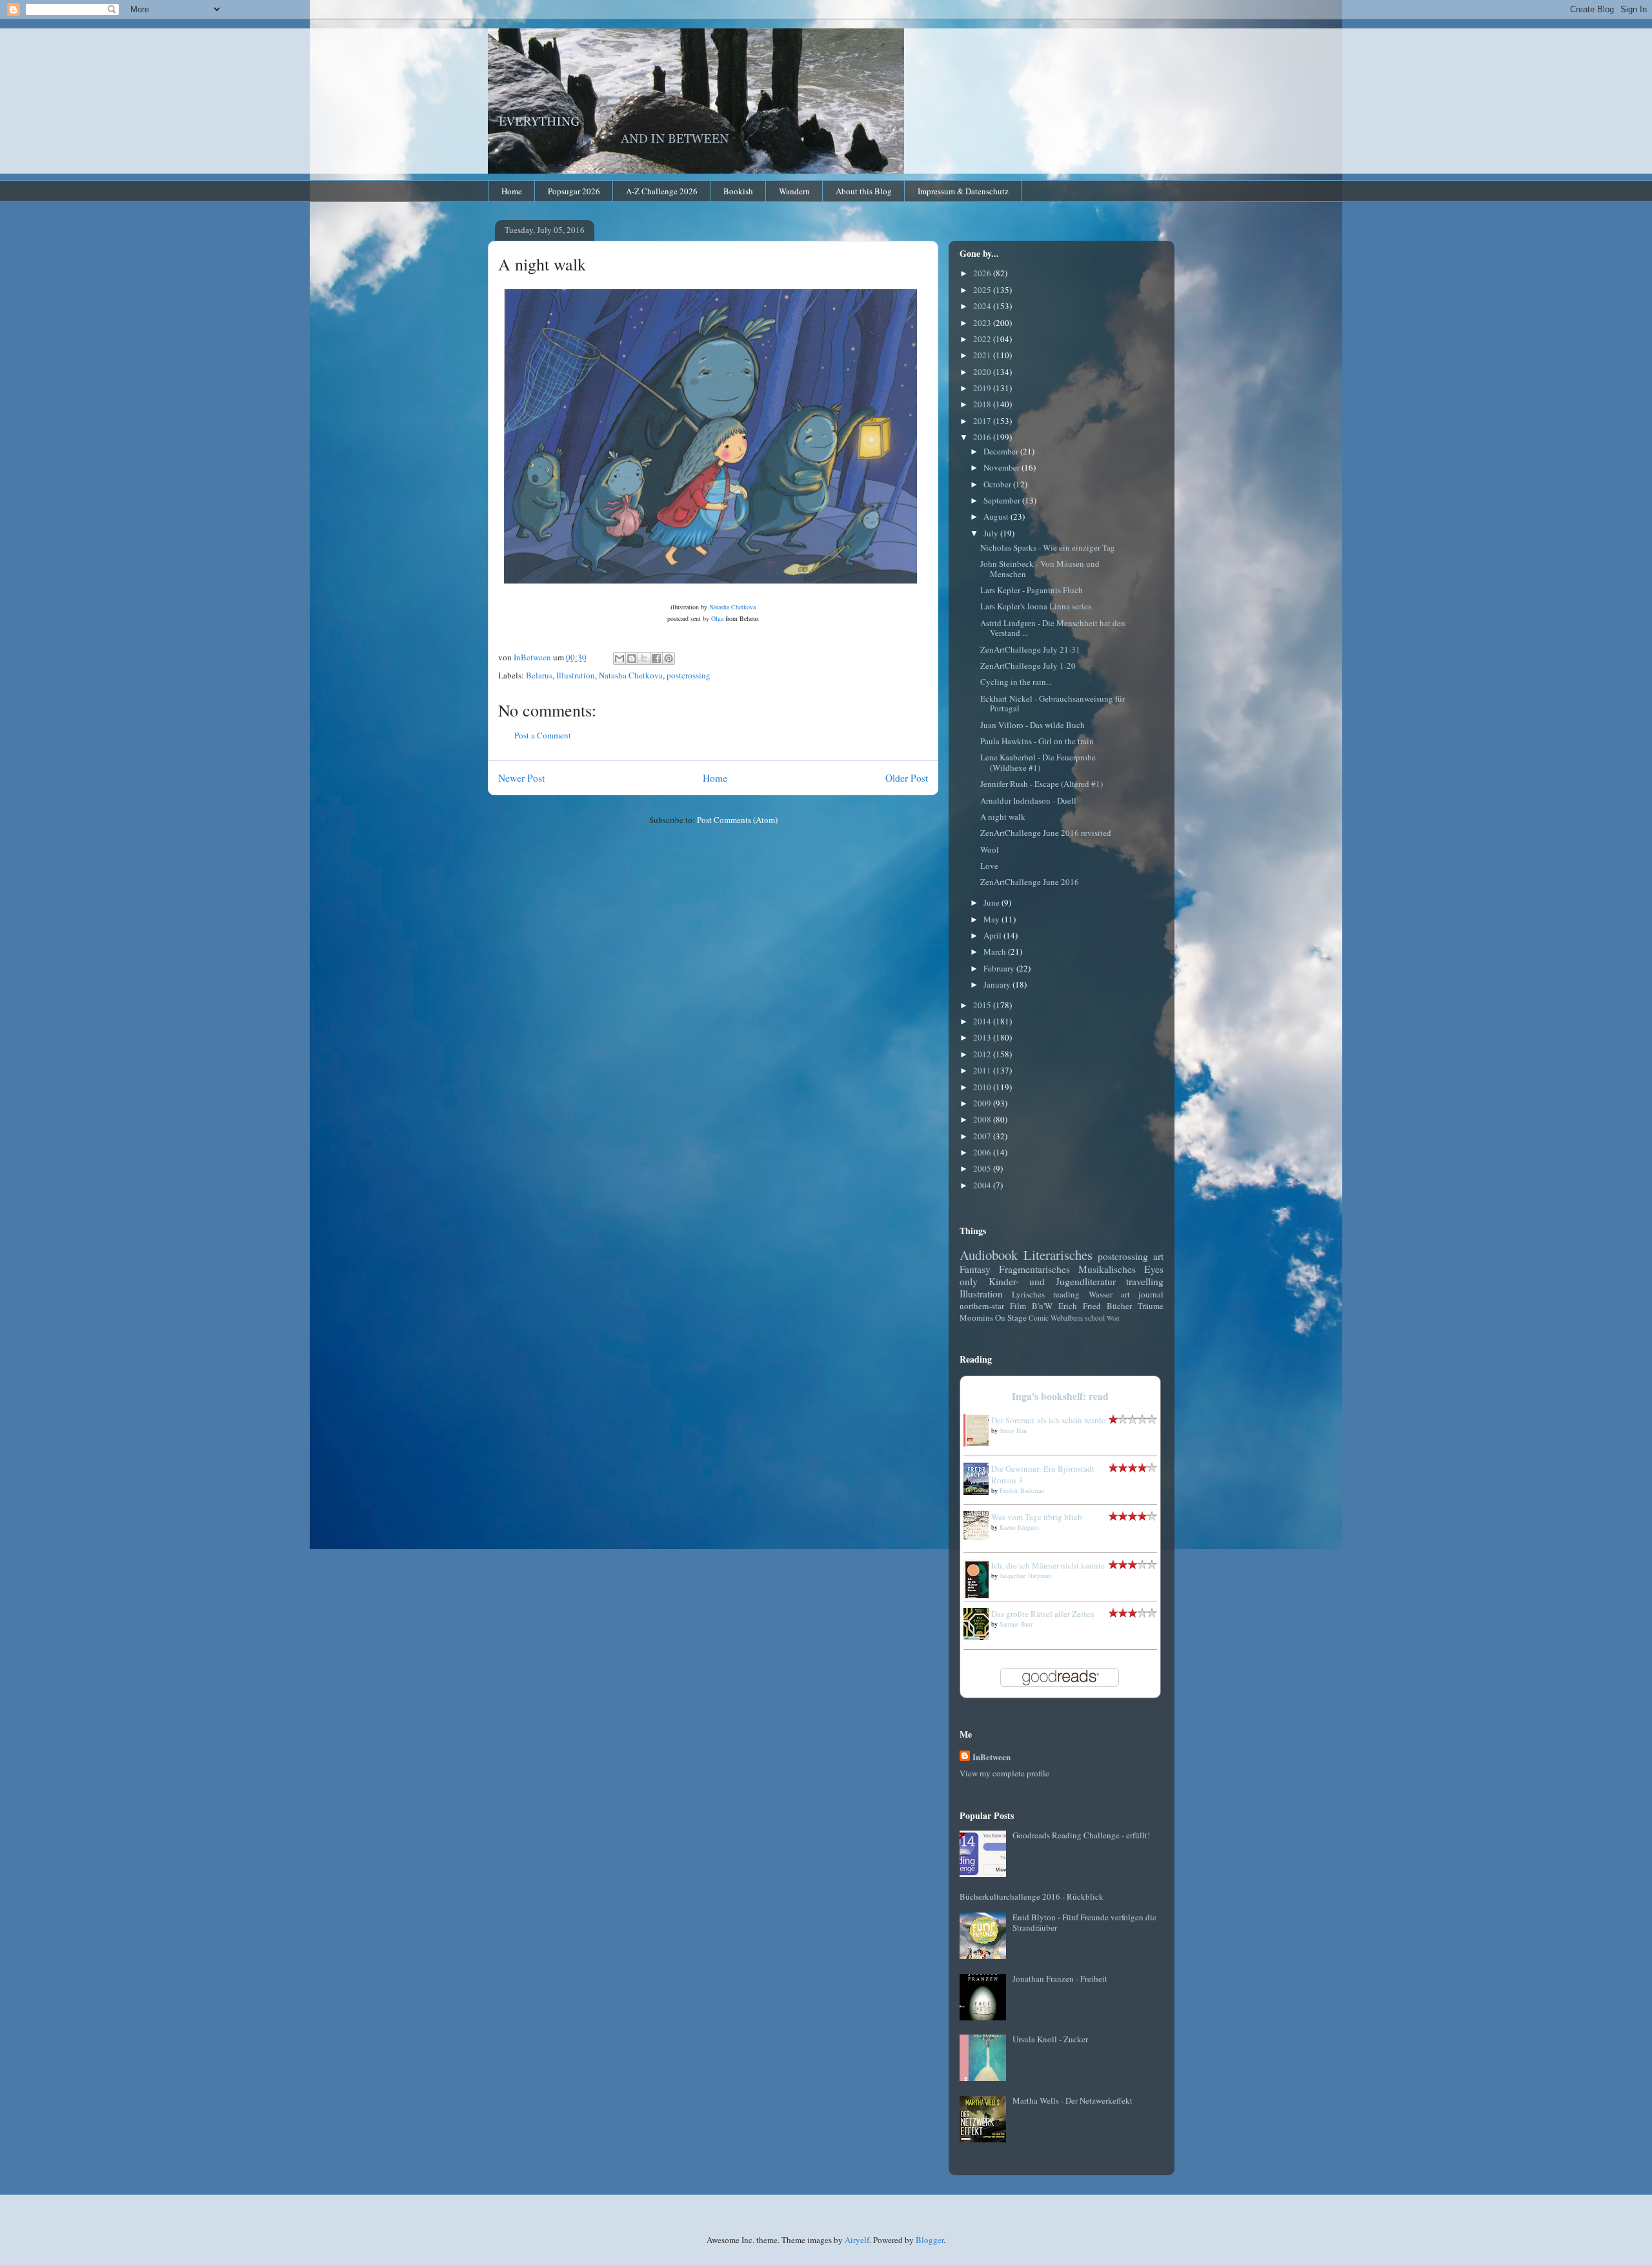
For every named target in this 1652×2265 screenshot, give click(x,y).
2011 (983, 1070)
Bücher (1119, 1306)
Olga (718, 618)
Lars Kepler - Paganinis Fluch (1032, 590)
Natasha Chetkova (732, 607)
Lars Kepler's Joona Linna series (1036, 606)
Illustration (576, 675)
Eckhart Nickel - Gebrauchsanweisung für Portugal (1053, 704)
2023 (983, 323)
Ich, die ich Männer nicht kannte (1048, 1565)
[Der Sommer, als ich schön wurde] (980, 1443)
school (1095, 1318)
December (1002, 451)
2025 (983, 290)
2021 (983, 355)
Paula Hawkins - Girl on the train (1037, 741)
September (1003, 500)
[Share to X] (644, 658)
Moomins (976, 1317)
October (998, 484)
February (1000, 968)
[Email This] (619, 658)
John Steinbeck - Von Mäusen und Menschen (1040, 569)
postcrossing (689, 675)
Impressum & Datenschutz (963, 191)
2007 (983, 1136)
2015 (983, 1005)
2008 (983, 1119)
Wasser (1101, 1294)
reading (1066, 1294)
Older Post (907, 778)
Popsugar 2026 (574, 191)
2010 (983, 1087)
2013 (983, 1037)
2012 (983, 1054)
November (1002, 467)
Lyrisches (1028, 1294)
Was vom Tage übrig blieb (1037, 1517)
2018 (983, 404)
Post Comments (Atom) (737, 820)
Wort (1113, 1318)
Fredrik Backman (1022, 1490)
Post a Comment (543, 735)
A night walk (1003, 817)
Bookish (738, 191)
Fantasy (975, 1269)
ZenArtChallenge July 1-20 (1028, 665)
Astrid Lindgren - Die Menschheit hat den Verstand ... (1053, 628)
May (992, 919)
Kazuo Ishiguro (1019, 1527)
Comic (1039, 1318)
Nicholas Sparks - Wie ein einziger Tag (1048, 547)
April (993, 935)
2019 (983, 388)
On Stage (1011, 1317)
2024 (983, 306)
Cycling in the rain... (1016, 682)
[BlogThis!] (632, 658)
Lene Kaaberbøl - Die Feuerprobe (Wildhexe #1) (1038, 762)
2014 (983, 1021)
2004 (983, 1185)
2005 (983, 1168)
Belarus (539, 675)
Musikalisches (1107, 1269)
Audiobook (989, 1255)
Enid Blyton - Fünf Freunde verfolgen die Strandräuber (1084, 1922)
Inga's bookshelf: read (1060, 1396)
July (992, 533)
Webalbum (1067, 1318)
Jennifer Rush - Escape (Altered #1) (1042, 784)
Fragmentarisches (1034, 1269)
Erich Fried (1080, 1306)
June (992, 902)
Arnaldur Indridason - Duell (1028, 800)
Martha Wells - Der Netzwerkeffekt (1073, 2100)
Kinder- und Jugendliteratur (1052, 1281)
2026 (983, 273)
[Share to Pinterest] (669, 658)
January (998, 984)
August (997, 516)
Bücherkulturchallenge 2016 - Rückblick (1032, 1896)
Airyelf (857, 2240)
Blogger (930, 2240)
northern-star (982, 1306)
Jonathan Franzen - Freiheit (1060, 1978)
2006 (983, 1152)
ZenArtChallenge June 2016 (1030, 882)
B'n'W (1042, 1306)
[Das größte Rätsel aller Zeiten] (980, 1637)
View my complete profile (1004, 1773)
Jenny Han (1013, 1430)
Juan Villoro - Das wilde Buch (1032, 725)
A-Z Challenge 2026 (662, 191)
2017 (983, 421)
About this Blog (864, 191)
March (996, 951)
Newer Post (521, 778)
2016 (983, 437)
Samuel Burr (1016, 1624)
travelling (1145, 1281)
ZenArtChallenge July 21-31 (1030, 649)
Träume (1151, 1306)
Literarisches (1058, 1255)
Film (1018, 1306)
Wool (990, 849)
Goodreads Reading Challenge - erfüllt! (1081, 1835)
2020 (983, 372)
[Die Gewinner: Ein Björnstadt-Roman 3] (980, 1492)
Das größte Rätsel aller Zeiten (1043, 1614)
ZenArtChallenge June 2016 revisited (1046, 833)
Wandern (794, 191)
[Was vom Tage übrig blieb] (980, 1537)
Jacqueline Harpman (1025, 1576)
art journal (1142, 1294)
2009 (983, 1103)
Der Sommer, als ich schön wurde (1048, 1420)
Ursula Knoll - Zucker (1050, 2039)
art (1158, 1256)
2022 (983, 339)
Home (512, 191)
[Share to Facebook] (656, 658)
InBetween (992, 1757)
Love (989, 866)
